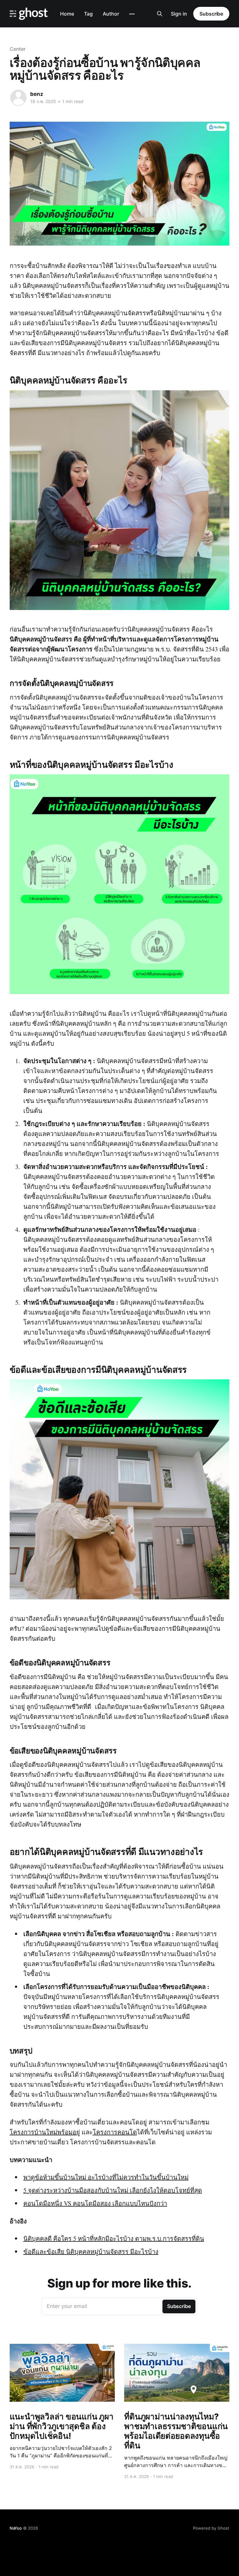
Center (18, 49)
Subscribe (211, 14)
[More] (132, 14)
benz (37, 94)
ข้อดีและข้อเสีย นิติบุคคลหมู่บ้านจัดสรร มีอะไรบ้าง (91, 2252)
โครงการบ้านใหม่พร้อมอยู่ (45, 2132)
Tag (88, 14)
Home (67, 14)
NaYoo (16, 2528)
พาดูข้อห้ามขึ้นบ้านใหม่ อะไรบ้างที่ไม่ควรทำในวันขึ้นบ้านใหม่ (106, 2177)
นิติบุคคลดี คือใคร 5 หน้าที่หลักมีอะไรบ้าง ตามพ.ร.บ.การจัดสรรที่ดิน (114, 2238)
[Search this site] (160, 14)
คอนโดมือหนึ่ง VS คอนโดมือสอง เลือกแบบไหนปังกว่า (95, 2203)
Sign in (179, 14)
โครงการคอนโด (115, 2132)
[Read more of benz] (18, 98)
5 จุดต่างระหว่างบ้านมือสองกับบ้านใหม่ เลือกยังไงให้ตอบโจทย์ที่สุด (113, 2190)
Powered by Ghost (211, 2528)
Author (111, 14)
